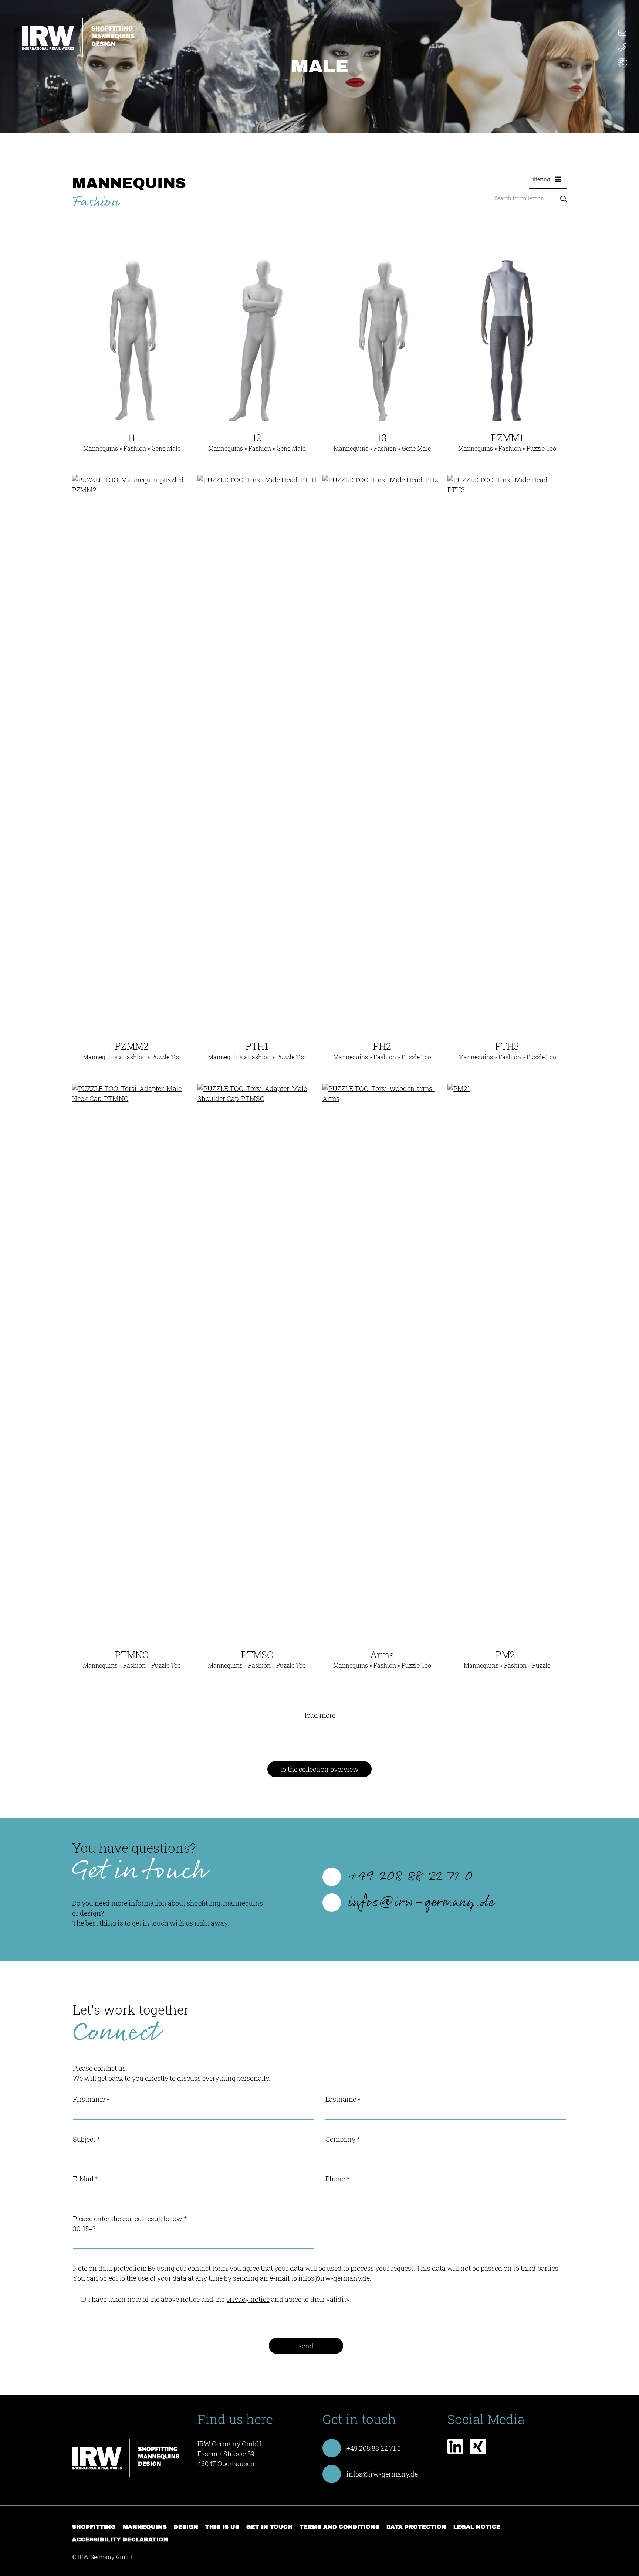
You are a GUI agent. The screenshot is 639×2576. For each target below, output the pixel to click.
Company (343, 2139)
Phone (337, 2179)
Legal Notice (477, 2527)
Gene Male (166, 448)
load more (320, 1715)
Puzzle (541, 1665)
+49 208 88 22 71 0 (411, 1877)
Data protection (416, 2527)
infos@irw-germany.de (421, 1903)
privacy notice (248, 2299)
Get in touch (269, 2527)
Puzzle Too (541, 448)
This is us (222, 2527)
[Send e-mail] (622, 32)
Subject (86, 2139)
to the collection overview (319, 1769)
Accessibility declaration (120, 2539)
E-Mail (85, 2179)
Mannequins (145, 2527)
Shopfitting (94, 2527)
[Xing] (478, 2449)
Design (186, 2527)
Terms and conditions (339, 2527)
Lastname (343, 2099)
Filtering (540, 179)
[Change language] (622, 64)
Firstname (91, 2099)
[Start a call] (622, 47)
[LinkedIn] (455, 2449)
